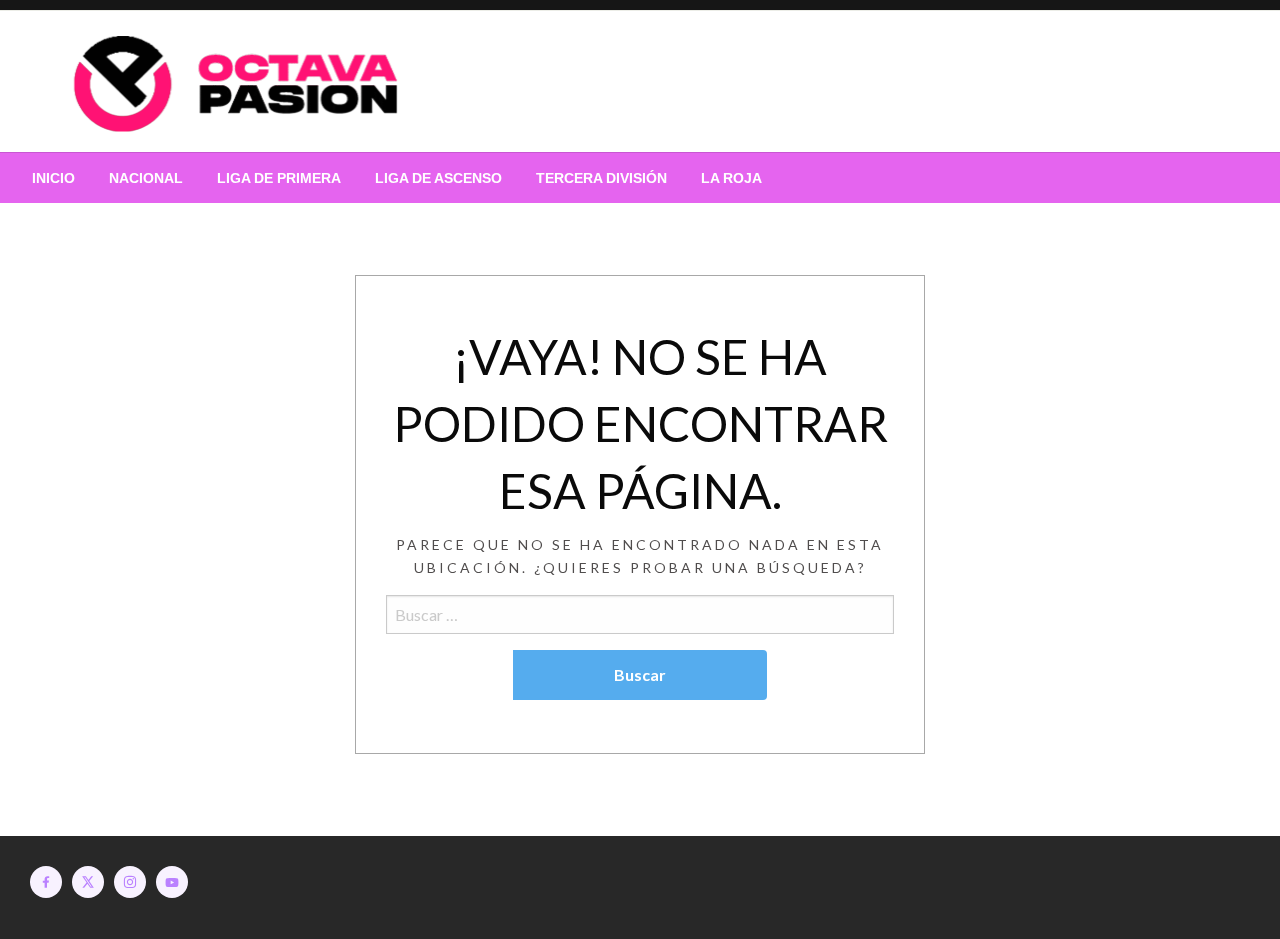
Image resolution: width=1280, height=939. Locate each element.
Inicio (53, 178)
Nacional (146, 178)
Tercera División (601, 178)
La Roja (731, 178)
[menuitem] (53, 178)
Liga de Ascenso (438, 178)
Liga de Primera (279, 178)
